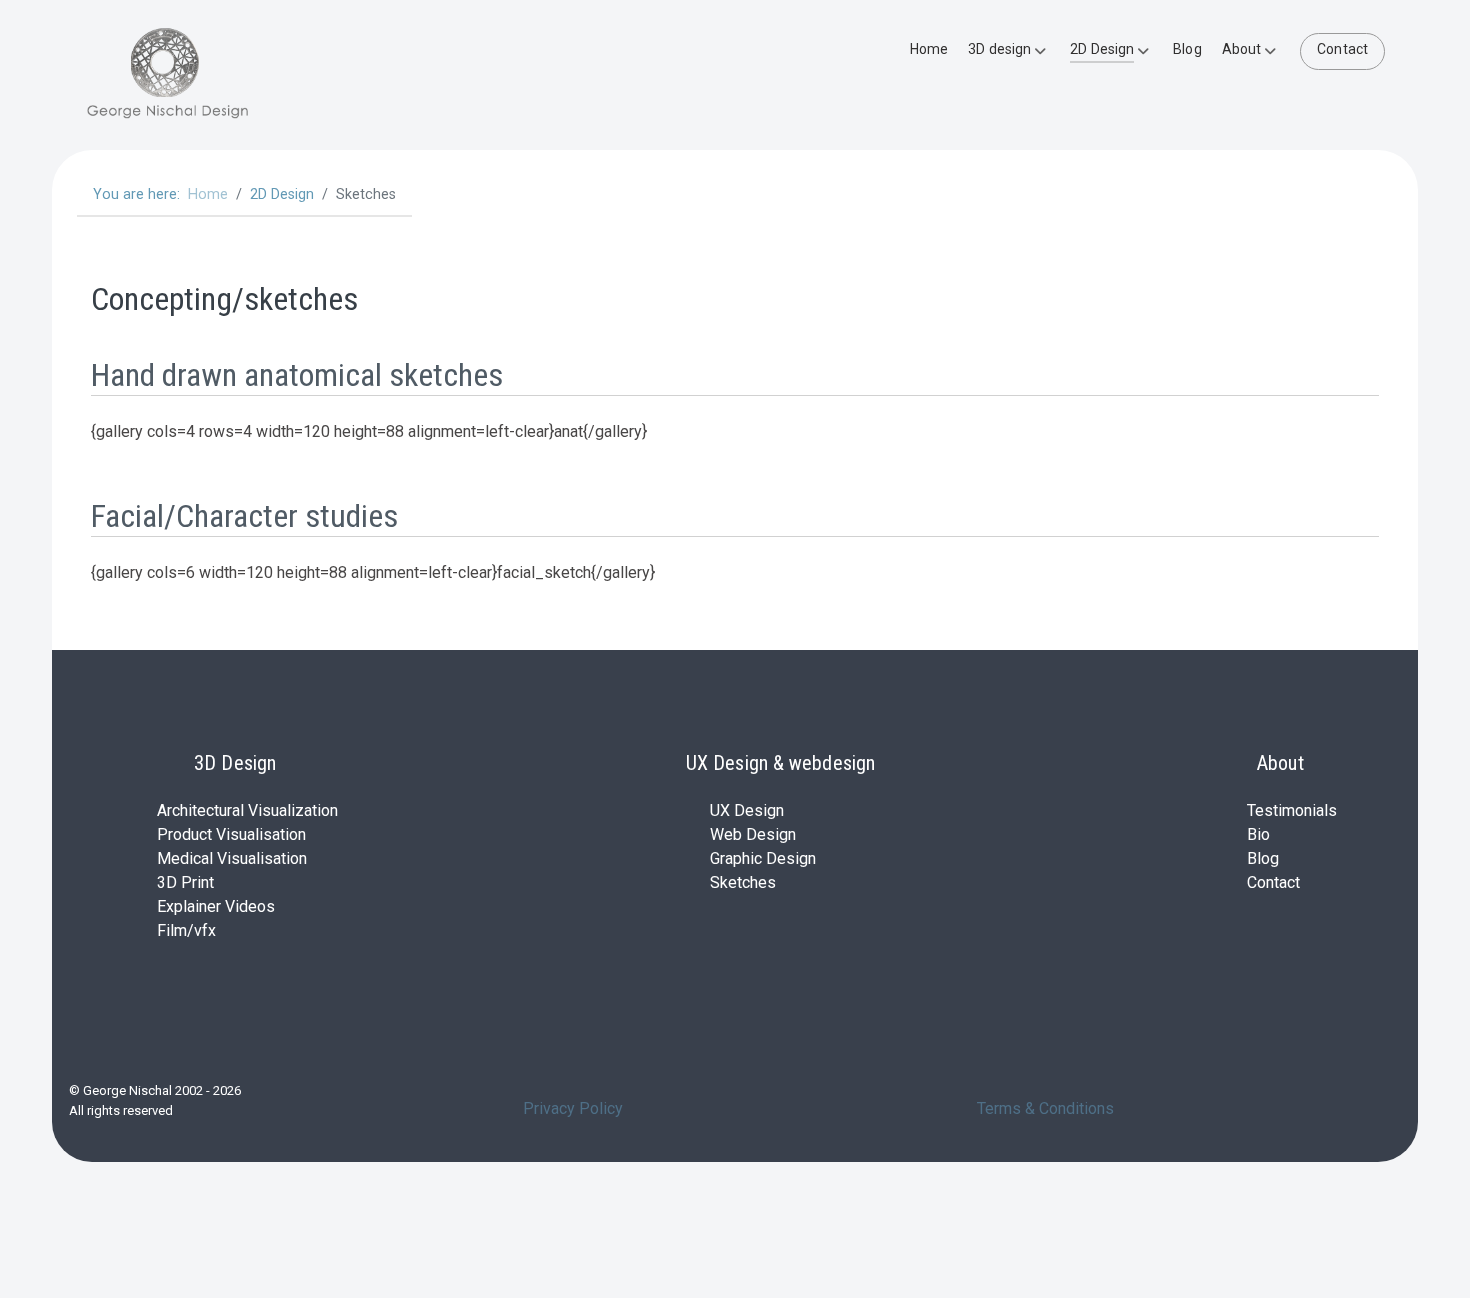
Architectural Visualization (247, 810)
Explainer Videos (216, 906)
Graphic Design (763, 858)
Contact (1273, 882)
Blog (1263, 858)
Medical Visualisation (232, 858)
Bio (1258, 834)
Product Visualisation (231, 834)
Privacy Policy (573, 1108)
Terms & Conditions (1045, 1108)
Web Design (753, 834)
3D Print (185, 882)
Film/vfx (186, 930)
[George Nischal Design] (223, 75)
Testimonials (1292, 810)
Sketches (743, 882)
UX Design (747, 810)
